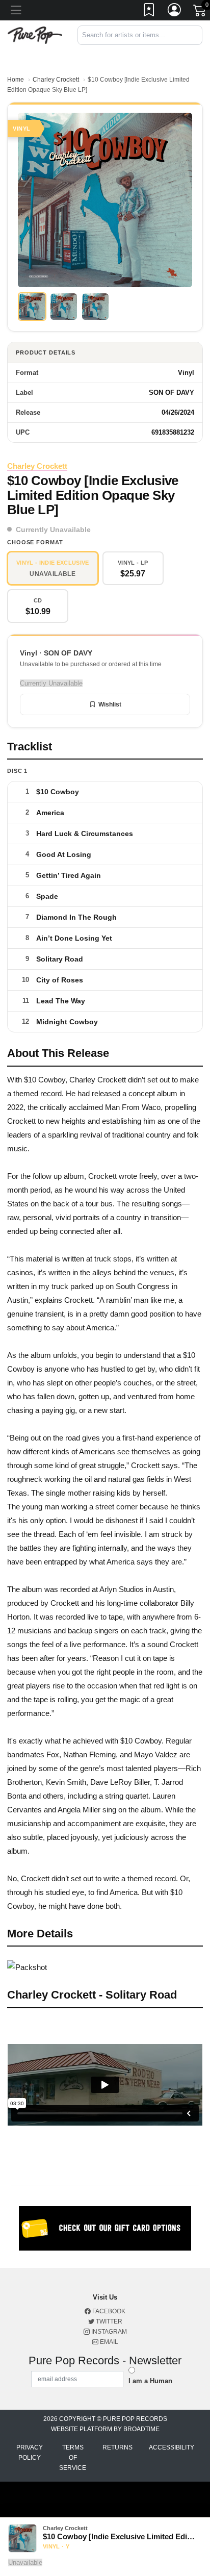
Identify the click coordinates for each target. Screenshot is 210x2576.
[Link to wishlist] (149, 12)
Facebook (108, 2311)
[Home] (35, 34)
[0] (200, 12)
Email (108, 2342)
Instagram (108, 2332)
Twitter (108, 2321)
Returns (117, 2447)
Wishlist (110, 704)
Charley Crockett (56, 80)
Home (16, 80)
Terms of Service (73, 2458)
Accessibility (172, 2447)
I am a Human (150, 2381)
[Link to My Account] (175, 12)
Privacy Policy (30, 2453)
